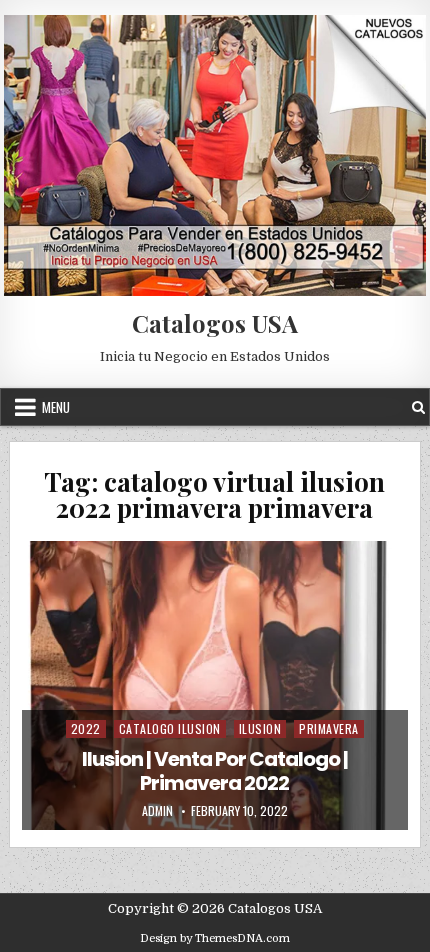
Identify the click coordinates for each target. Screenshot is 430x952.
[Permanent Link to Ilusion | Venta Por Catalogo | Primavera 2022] (214, 685)
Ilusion (260, 728)
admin (157, 811)
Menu (56, 407)
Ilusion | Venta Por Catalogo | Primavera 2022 (215, 771)
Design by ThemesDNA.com (215, 938)
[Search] (418, 407)
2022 (86, 728)
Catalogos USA (215, 323)
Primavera (329, 728)
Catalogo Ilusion (170, 728)
